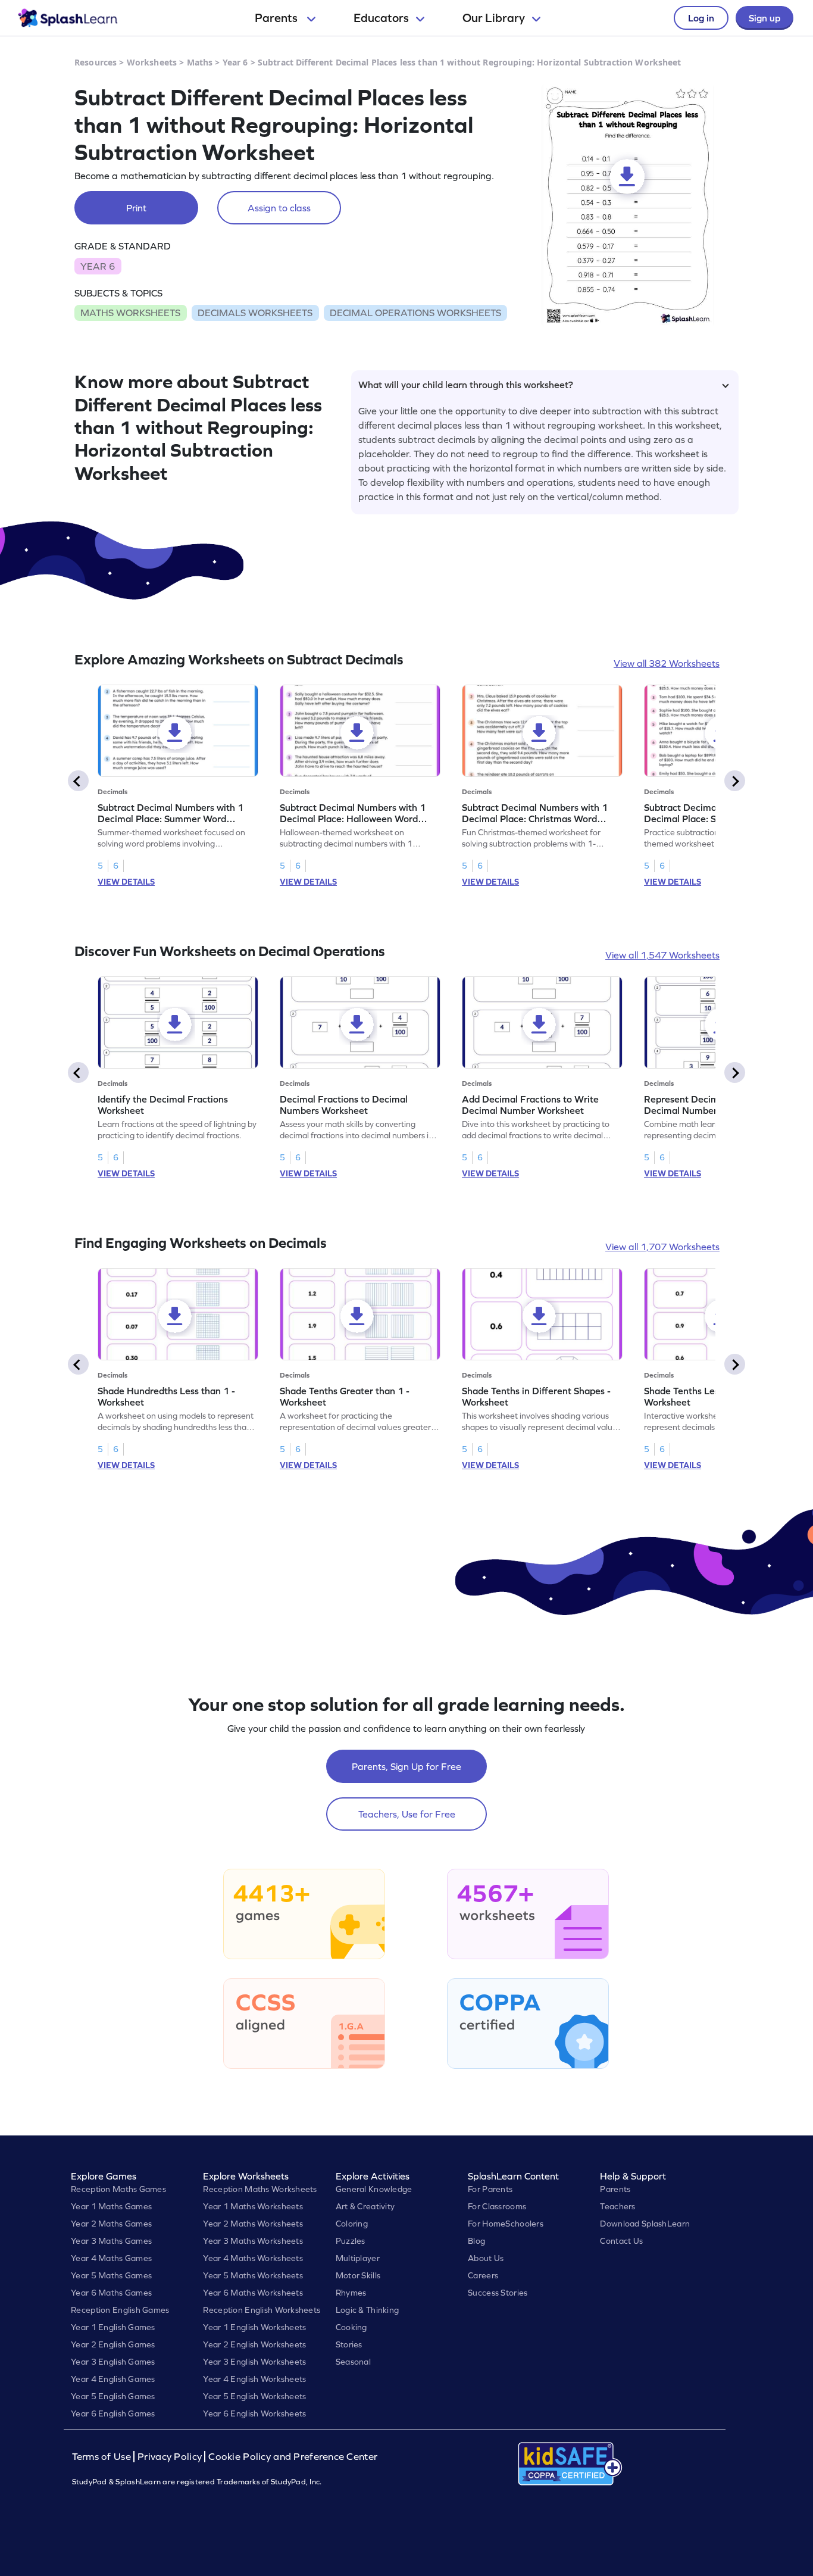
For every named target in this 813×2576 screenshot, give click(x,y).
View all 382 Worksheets (667, 663)
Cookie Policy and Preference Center (293, 2457)
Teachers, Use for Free (407, 1814)
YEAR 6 (98, 266)
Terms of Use (103, 2457)
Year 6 (235, 62)
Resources (96, 62)
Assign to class (279, 208)
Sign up (764, 18)
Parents (277, 18)
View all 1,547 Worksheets (662, 955)
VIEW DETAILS (126, 882)
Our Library (494, 18)
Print (136, 208)
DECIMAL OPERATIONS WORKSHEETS (415, 313)
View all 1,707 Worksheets (662, 1247)
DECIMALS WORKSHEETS (255, 313)
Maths (200, 62)
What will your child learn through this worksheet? (466, 385)
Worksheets (152, 62)
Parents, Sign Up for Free (406, 1766)
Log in (701, 18)
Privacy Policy (170, 2457)
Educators (381, 18)
